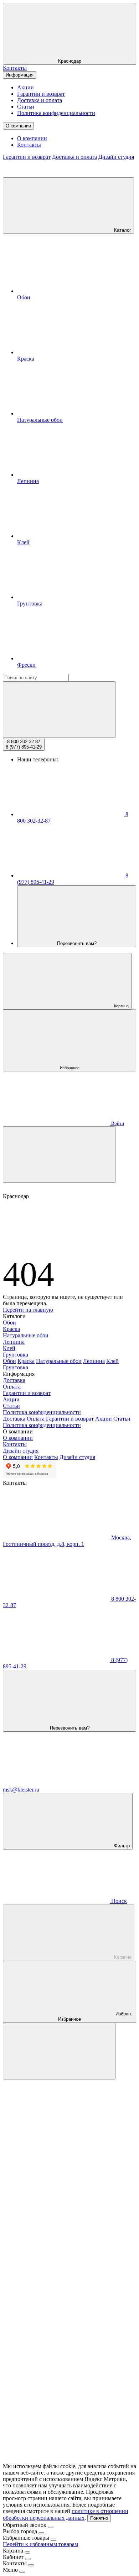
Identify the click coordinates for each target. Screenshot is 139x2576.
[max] (56, 2131)
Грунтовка (16, 1355)
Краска (11, 1329)
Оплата (12, 1387)
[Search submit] (59, 710)
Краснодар (70, 61)
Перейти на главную (28, 1310)
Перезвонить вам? (77, 943)
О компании (18, 126)
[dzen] (56, 2460)
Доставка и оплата (40, 100)
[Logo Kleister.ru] (56, 174)
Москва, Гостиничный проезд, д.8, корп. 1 (67, 1541)
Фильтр (121, 1846)
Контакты (15, 68)
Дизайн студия (116, 157)
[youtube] (56, 2405)
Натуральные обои (26, 1335)
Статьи (26, 107)
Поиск (118, 1901)
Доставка (14, 1380)
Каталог (122, 230)
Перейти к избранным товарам (40, 2544)
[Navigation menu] (59, 1155)
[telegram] (56, 2186)
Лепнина (14, 1342)
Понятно (99, 2518)
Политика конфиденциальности (56, 113)
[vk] (56, 2295)
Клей (9, 1348)
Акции (25, 87)
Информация (20, 75)
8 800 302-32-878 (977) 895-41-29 (24, 744)
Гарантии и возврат (41, 94)
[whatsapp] (56, 2241)
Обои (9, 1323)
